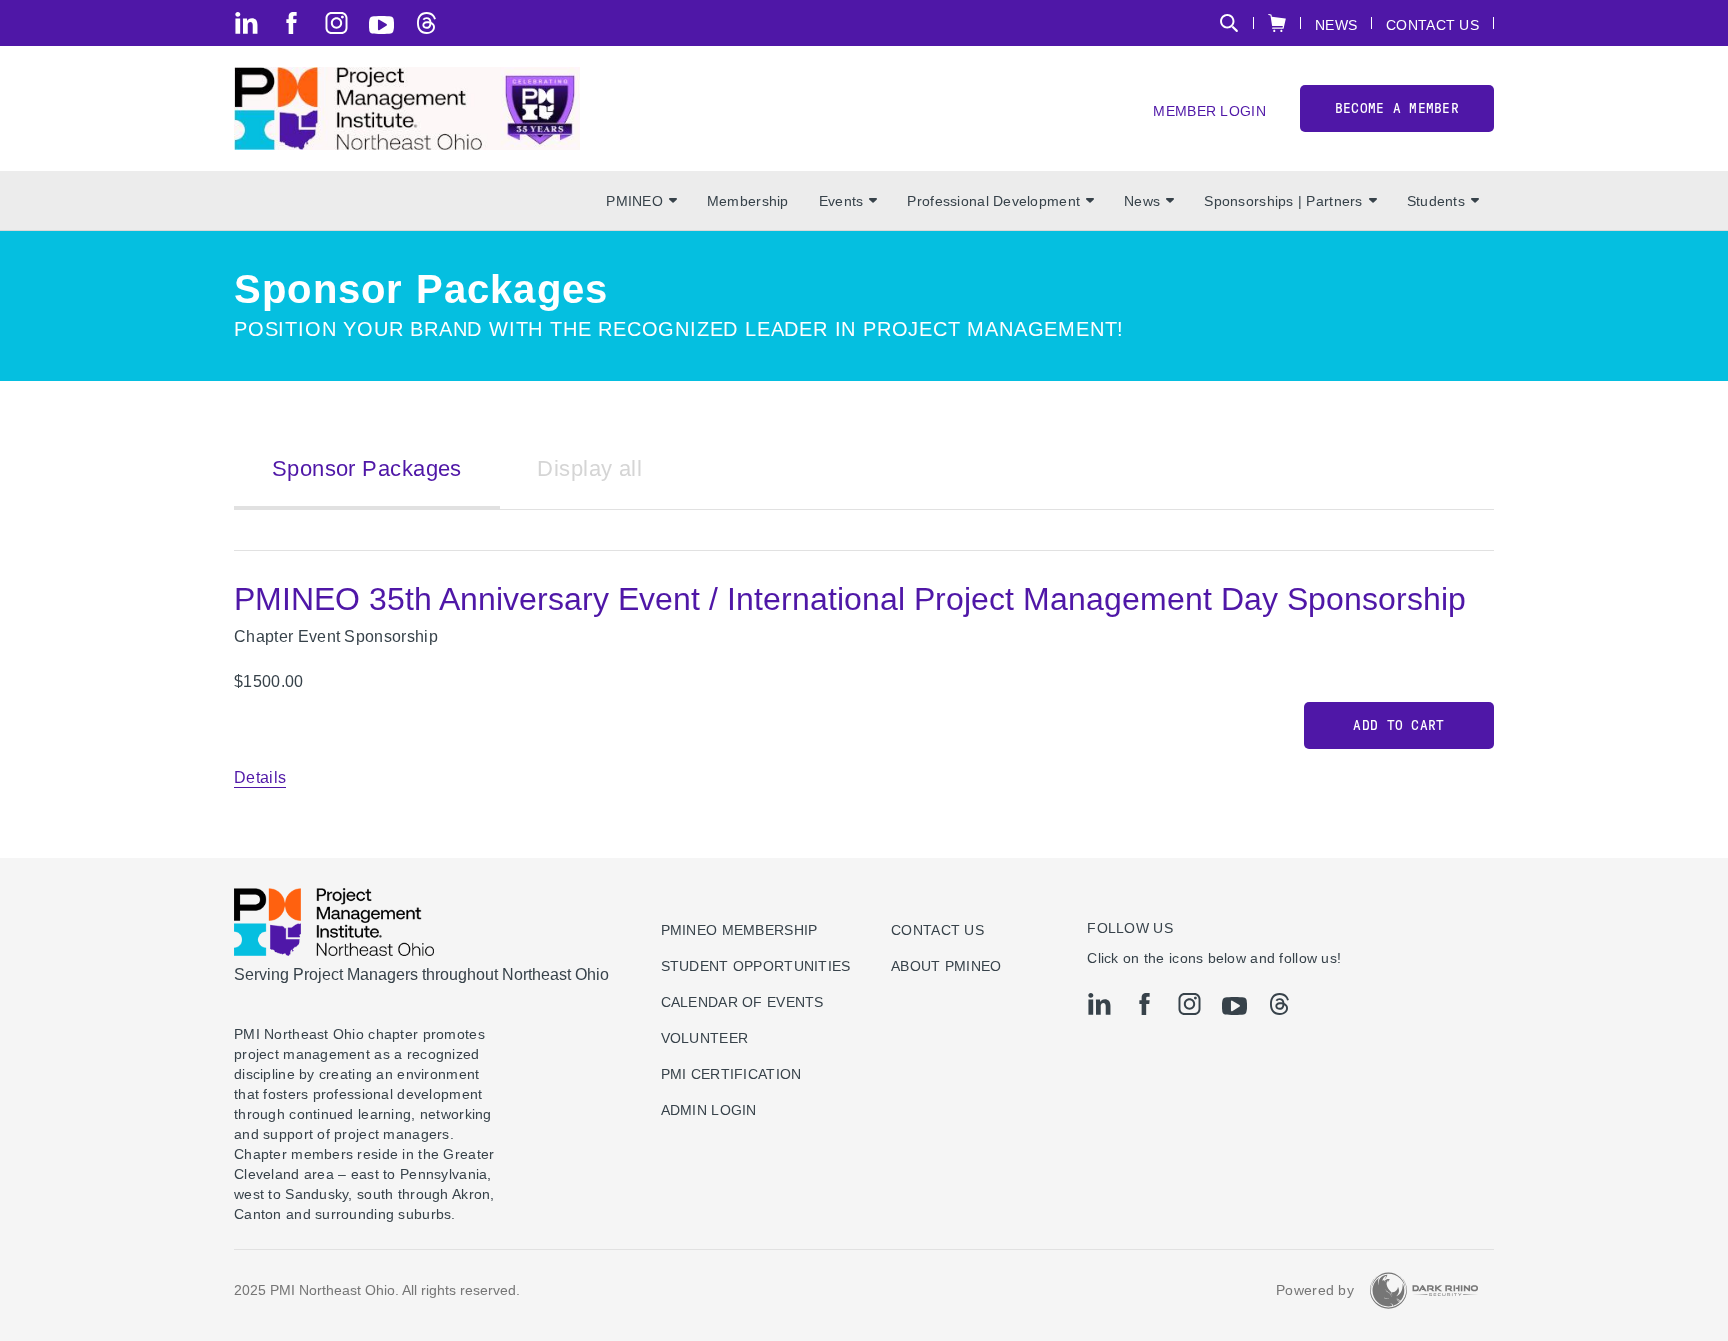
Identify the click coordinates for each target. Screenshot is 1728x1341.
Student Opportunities (756, 966)
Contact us (937, 930)
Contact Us (1432, 24)
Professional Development (993, 201)
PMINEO (634, 201)
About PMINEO (946, 966)
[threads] (426, 23)
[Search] (1229, 23)
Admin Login (709, 1110)
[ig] (336, 23)
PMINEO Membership (739, 930)
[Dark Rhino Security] (1424, 1290)
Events (841, 201)
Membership (748, 201)
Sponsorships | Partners (1283, 201)
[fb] (291, 23)
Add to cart (1398, 725)
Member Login (1209, 110)
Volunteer (705, 1038)
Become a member (1397, 108)
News (1336, 24)
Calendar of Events (742, 1002)
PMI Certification (731, 1074)
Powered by (1315, 1290)
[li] (246, 23)
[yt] (381, 25)
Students (1436, 201)
